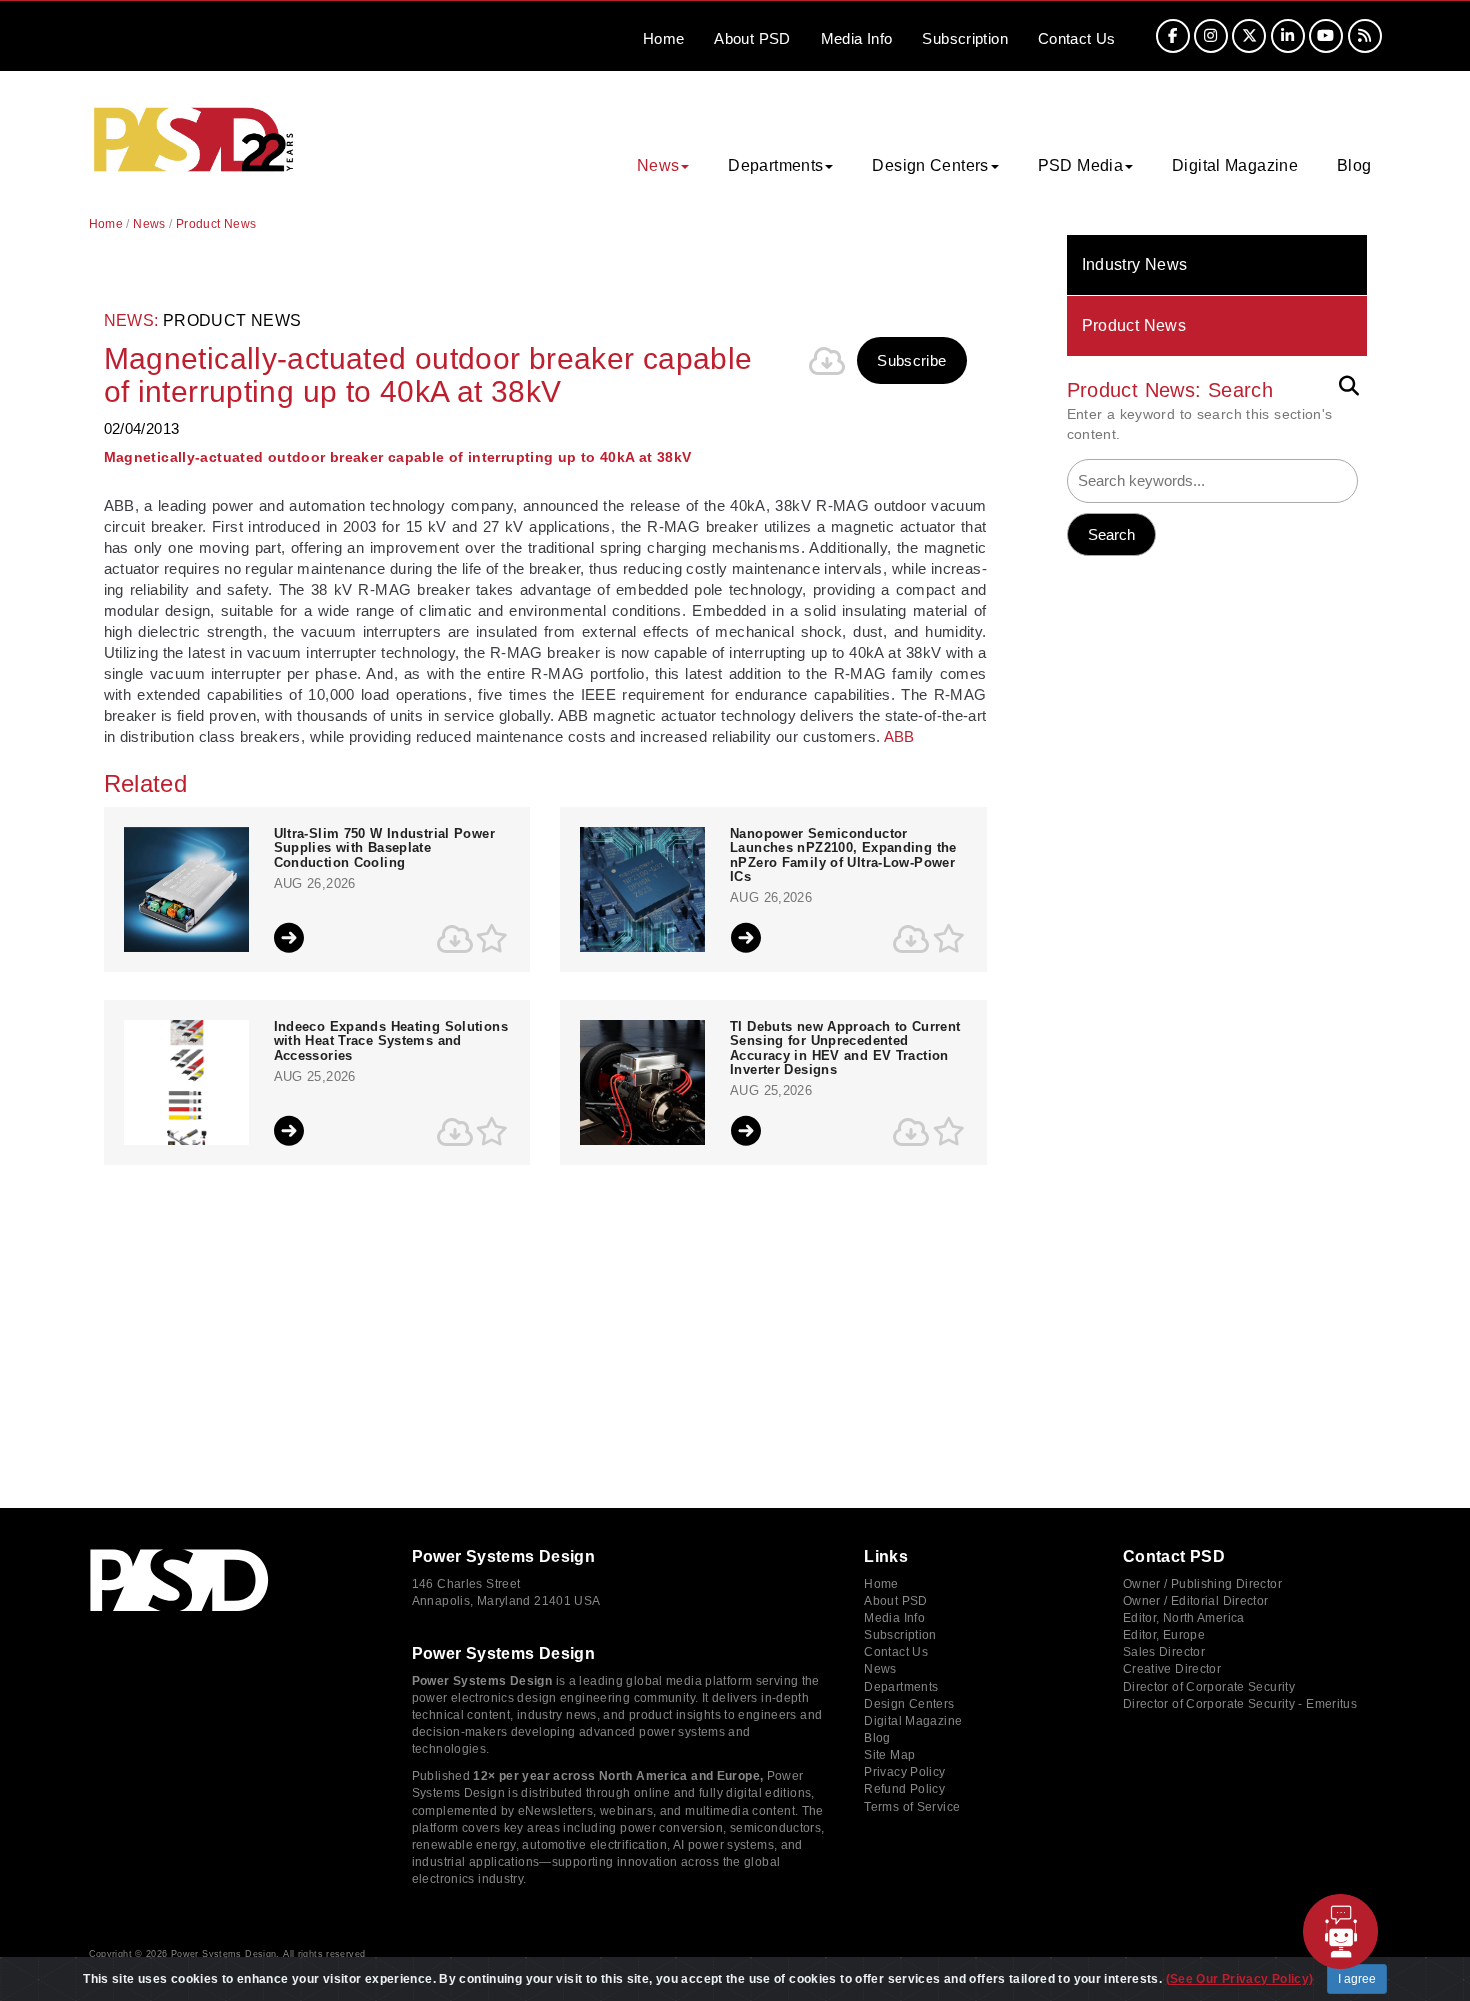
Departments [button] (775, 165)
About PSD (895, 1601)
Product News (1134, 325)
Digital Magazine (1235, 165)
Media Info (894, 1618)
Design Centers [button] (930, 165)
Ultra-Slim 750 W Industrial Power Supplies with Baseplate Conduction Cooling (384, 848)
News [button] (658, 165)
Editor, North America (1184, 1618)
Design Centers (909, 1704)
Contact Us (896, 1652)
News (149, 224)
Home (664, 38)
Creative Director (1172, 1669)
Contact (1077, 38)
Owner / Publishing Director (1202, 1584)
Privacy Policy (904, 1772)
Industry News (1135, 264)
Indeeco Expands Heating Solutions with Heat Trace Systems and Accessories (391, 1041)
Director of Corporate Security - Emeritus (1240, 1704)
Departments (901, 1687)
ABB (899, 736)
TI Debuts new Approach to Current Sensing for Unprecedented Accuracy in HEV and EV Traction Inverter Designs (845, 1048)
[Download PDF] (827, 361)
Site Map (889, 1755)
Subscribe (911, 360)
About (752, 38)
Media (857, 38)
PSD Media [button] (1080, 165)
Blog (1354, 165)
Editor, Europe (1164, 1635)
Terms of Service (912, 1807)
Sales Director (1164, 1652)
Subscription (965, 38)
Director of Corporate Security (1209, 1687)
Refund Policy (904, 1789)
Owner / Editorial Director (1196, 1601)
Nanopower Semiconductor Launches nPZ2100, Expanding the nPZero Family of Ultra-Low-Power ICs (843, 855)
